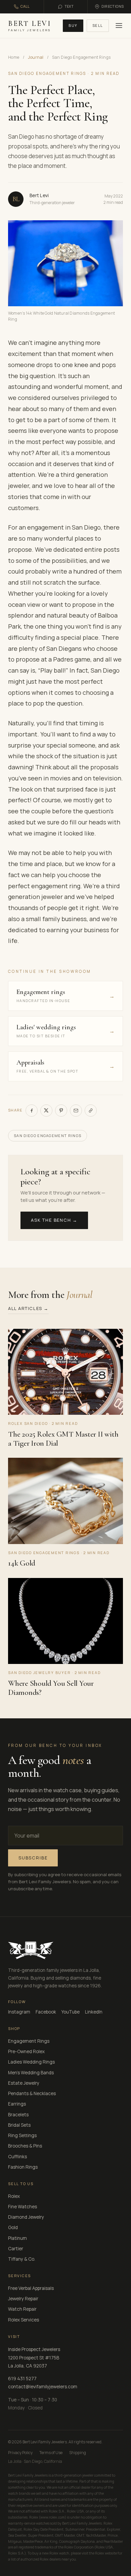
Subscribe (33, 1858)
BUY (73, 25)
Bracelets (18, 2115)
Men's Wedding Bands (31, 2073)
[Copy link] (91, 1111)
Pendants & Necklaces (32, 2093)
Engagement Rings (29, 2041)
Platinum (17, 2238)
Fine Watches (23, 2207)
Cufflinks (17, 2157)
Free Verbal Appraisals (31, 2288)
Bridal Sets (19, 2125)
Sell (98, 25)
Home (14, 57)
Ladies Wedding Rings (31, 2062)
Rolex (14, 2196)
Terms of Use (51, 2453)
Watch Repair (22, 2309)
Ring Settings (22, 2135)
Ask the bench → (54, 1220)
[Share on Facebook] (32, 1111)
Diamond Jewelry (26, 2217)
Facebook (46, 2012)
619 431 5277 (22, 2379)
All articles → (28, 1308)
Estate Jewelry (24, 2083)
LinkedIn (94, 2012)
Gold (13, 2227)
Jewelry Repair (23, 2299)
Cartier (16, 2249)
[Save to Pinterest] (61, 1111)
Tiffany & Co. (22, 2259)
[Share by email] (76, 1111)
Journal (36, 57)
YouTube (71, 2012)
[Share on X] (46, 1111)
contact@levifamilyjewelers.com (43, 2387)
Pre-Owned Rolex (26, 2051)
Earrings (17, 2104)
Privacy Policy (20, 2453)
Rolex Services (24, 2320)
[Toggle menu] (118, 26)
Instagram (19, 2012)
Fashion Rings (23, 2167)
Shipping (78, 2453)
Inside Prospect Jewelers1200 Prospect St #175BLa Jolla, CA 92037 (34, 2358)
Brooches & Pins (25, 2146)
